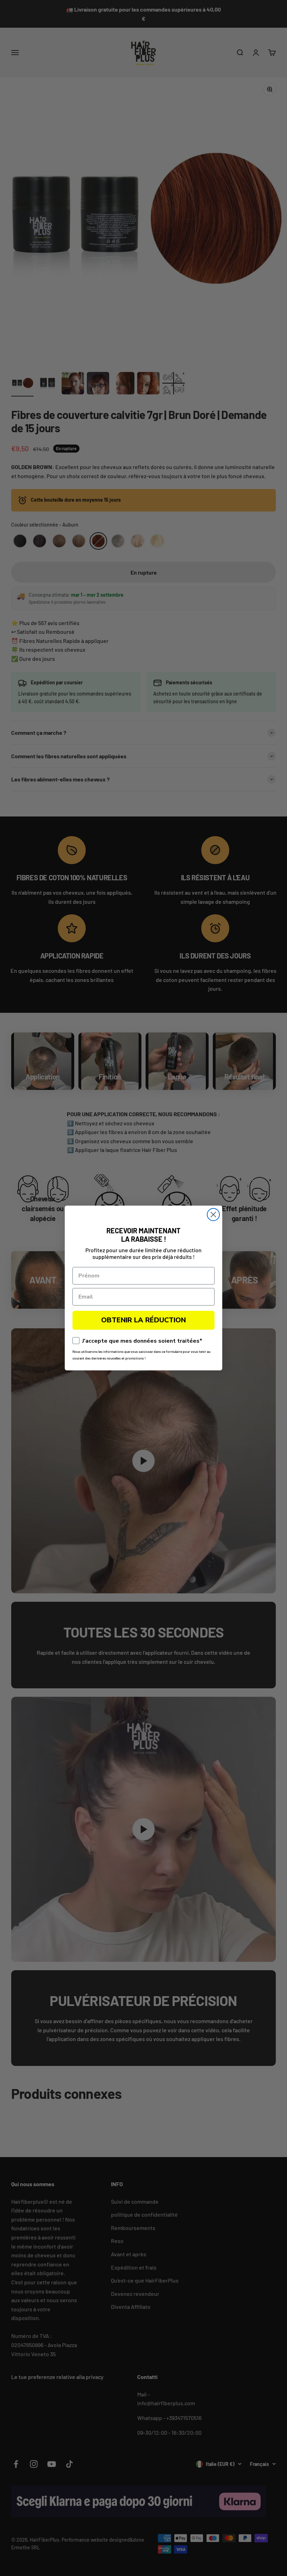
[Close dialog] (213, 1215)
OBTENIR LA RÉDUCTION (143, 1320)
